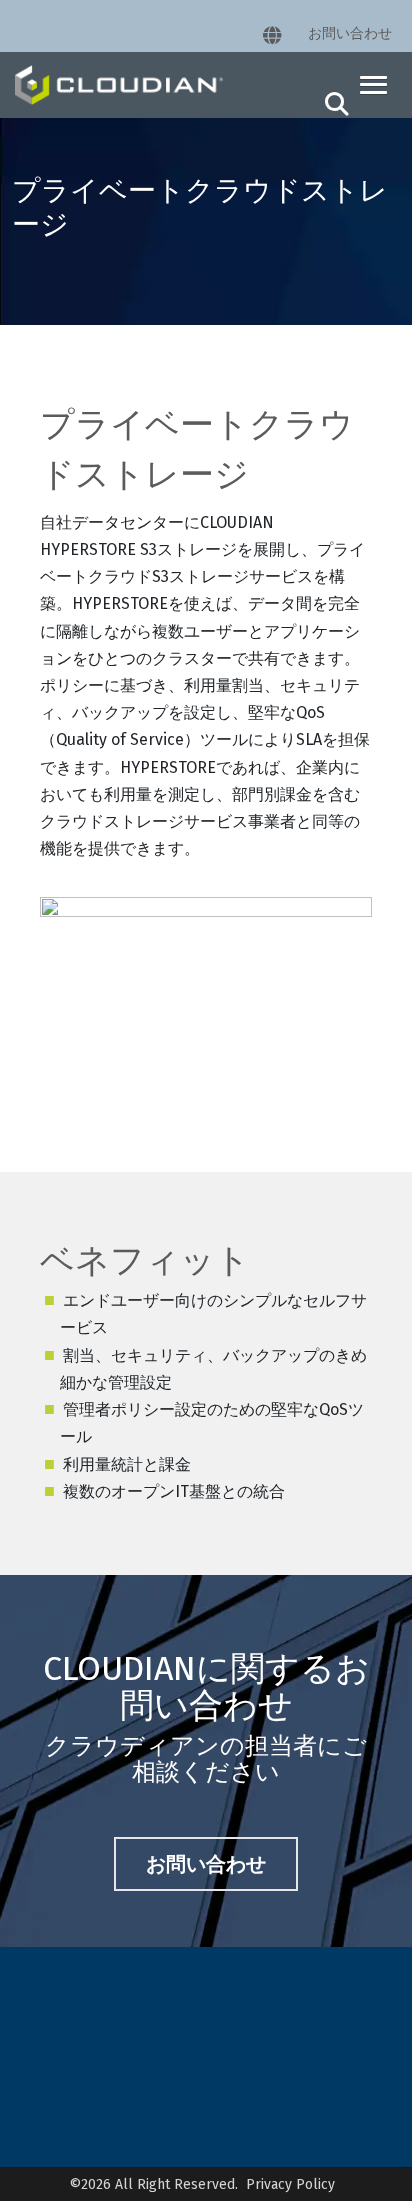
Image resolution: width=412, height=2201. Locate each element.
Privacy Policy (290, 2184)
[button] (373, 86)
